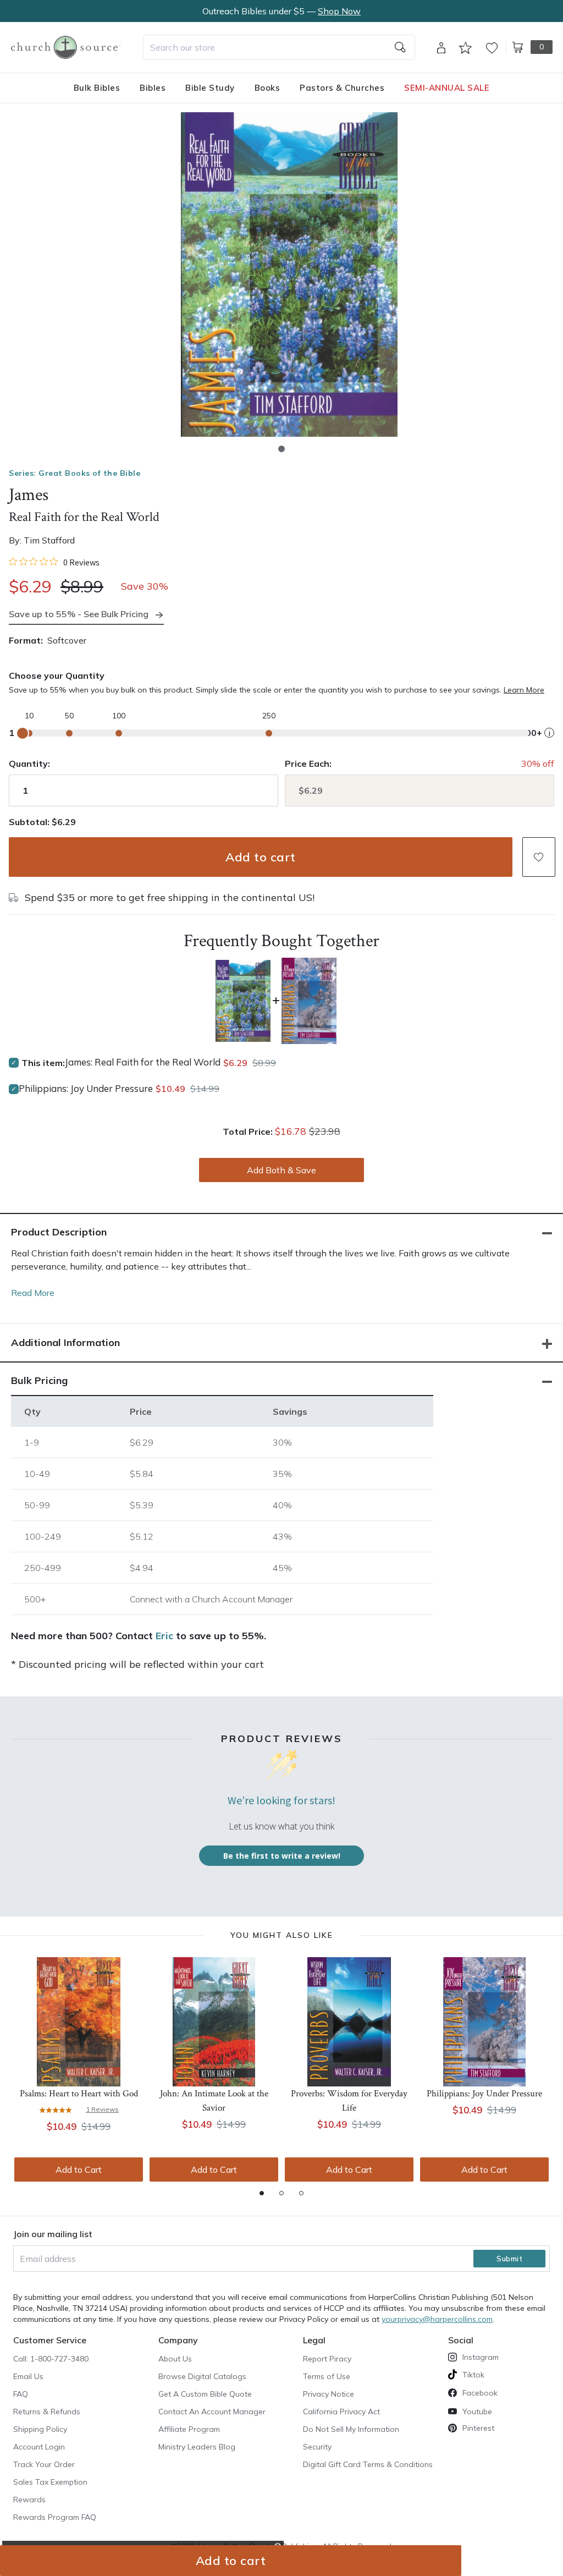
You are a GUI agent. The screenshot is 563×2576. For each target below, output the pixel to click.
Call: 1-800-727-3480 (51, 2359)
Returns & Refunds (47, 2412)
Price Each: (308, 764)
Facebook (480, 2393)
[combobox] (279, 47)
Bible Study (210, 88)
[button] (281, 449)
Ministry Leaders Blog (197, 2447)
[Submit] (400, 47)
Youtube (477, 2412)
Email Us (28, 2376)
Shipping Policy (40, 2429)
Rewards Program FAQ (55, 2517)
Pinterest (478, 2428)
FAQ (21, 2394)
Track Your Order (44, 2464)
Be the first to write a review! (282, 1856)
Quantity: (29, 764)
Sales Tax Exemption (50, 2482)
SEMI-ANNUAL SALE (447, 88)
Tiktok (473, 2375)
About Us (175, 2359)
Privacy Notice (329, 2394)
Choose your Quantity (57, 675)
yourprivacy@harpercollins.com (437, 2319)
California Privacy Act (341, 2412)
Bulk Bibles (97, 88)
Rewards (29, 2500)
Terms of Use (327, 2376)
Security (317, 2447)
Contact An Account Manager (212, 2412)
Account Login (39, 2447)
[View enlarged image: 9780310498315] (289, 274)
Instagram (481, 2357)
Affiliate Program (189, 2429)
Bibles (153, 88)
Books (267, 88)
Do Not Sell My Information (351, 2429)
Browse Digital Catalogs (202, 2376)
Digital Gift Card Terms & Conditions (368, 2464)
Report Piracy (327, 2359)
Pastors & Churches (342, 88)
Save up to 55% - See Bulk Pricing (79, 614)
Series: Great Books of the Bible (74, 473)
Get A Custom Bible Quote (205, 2394)
